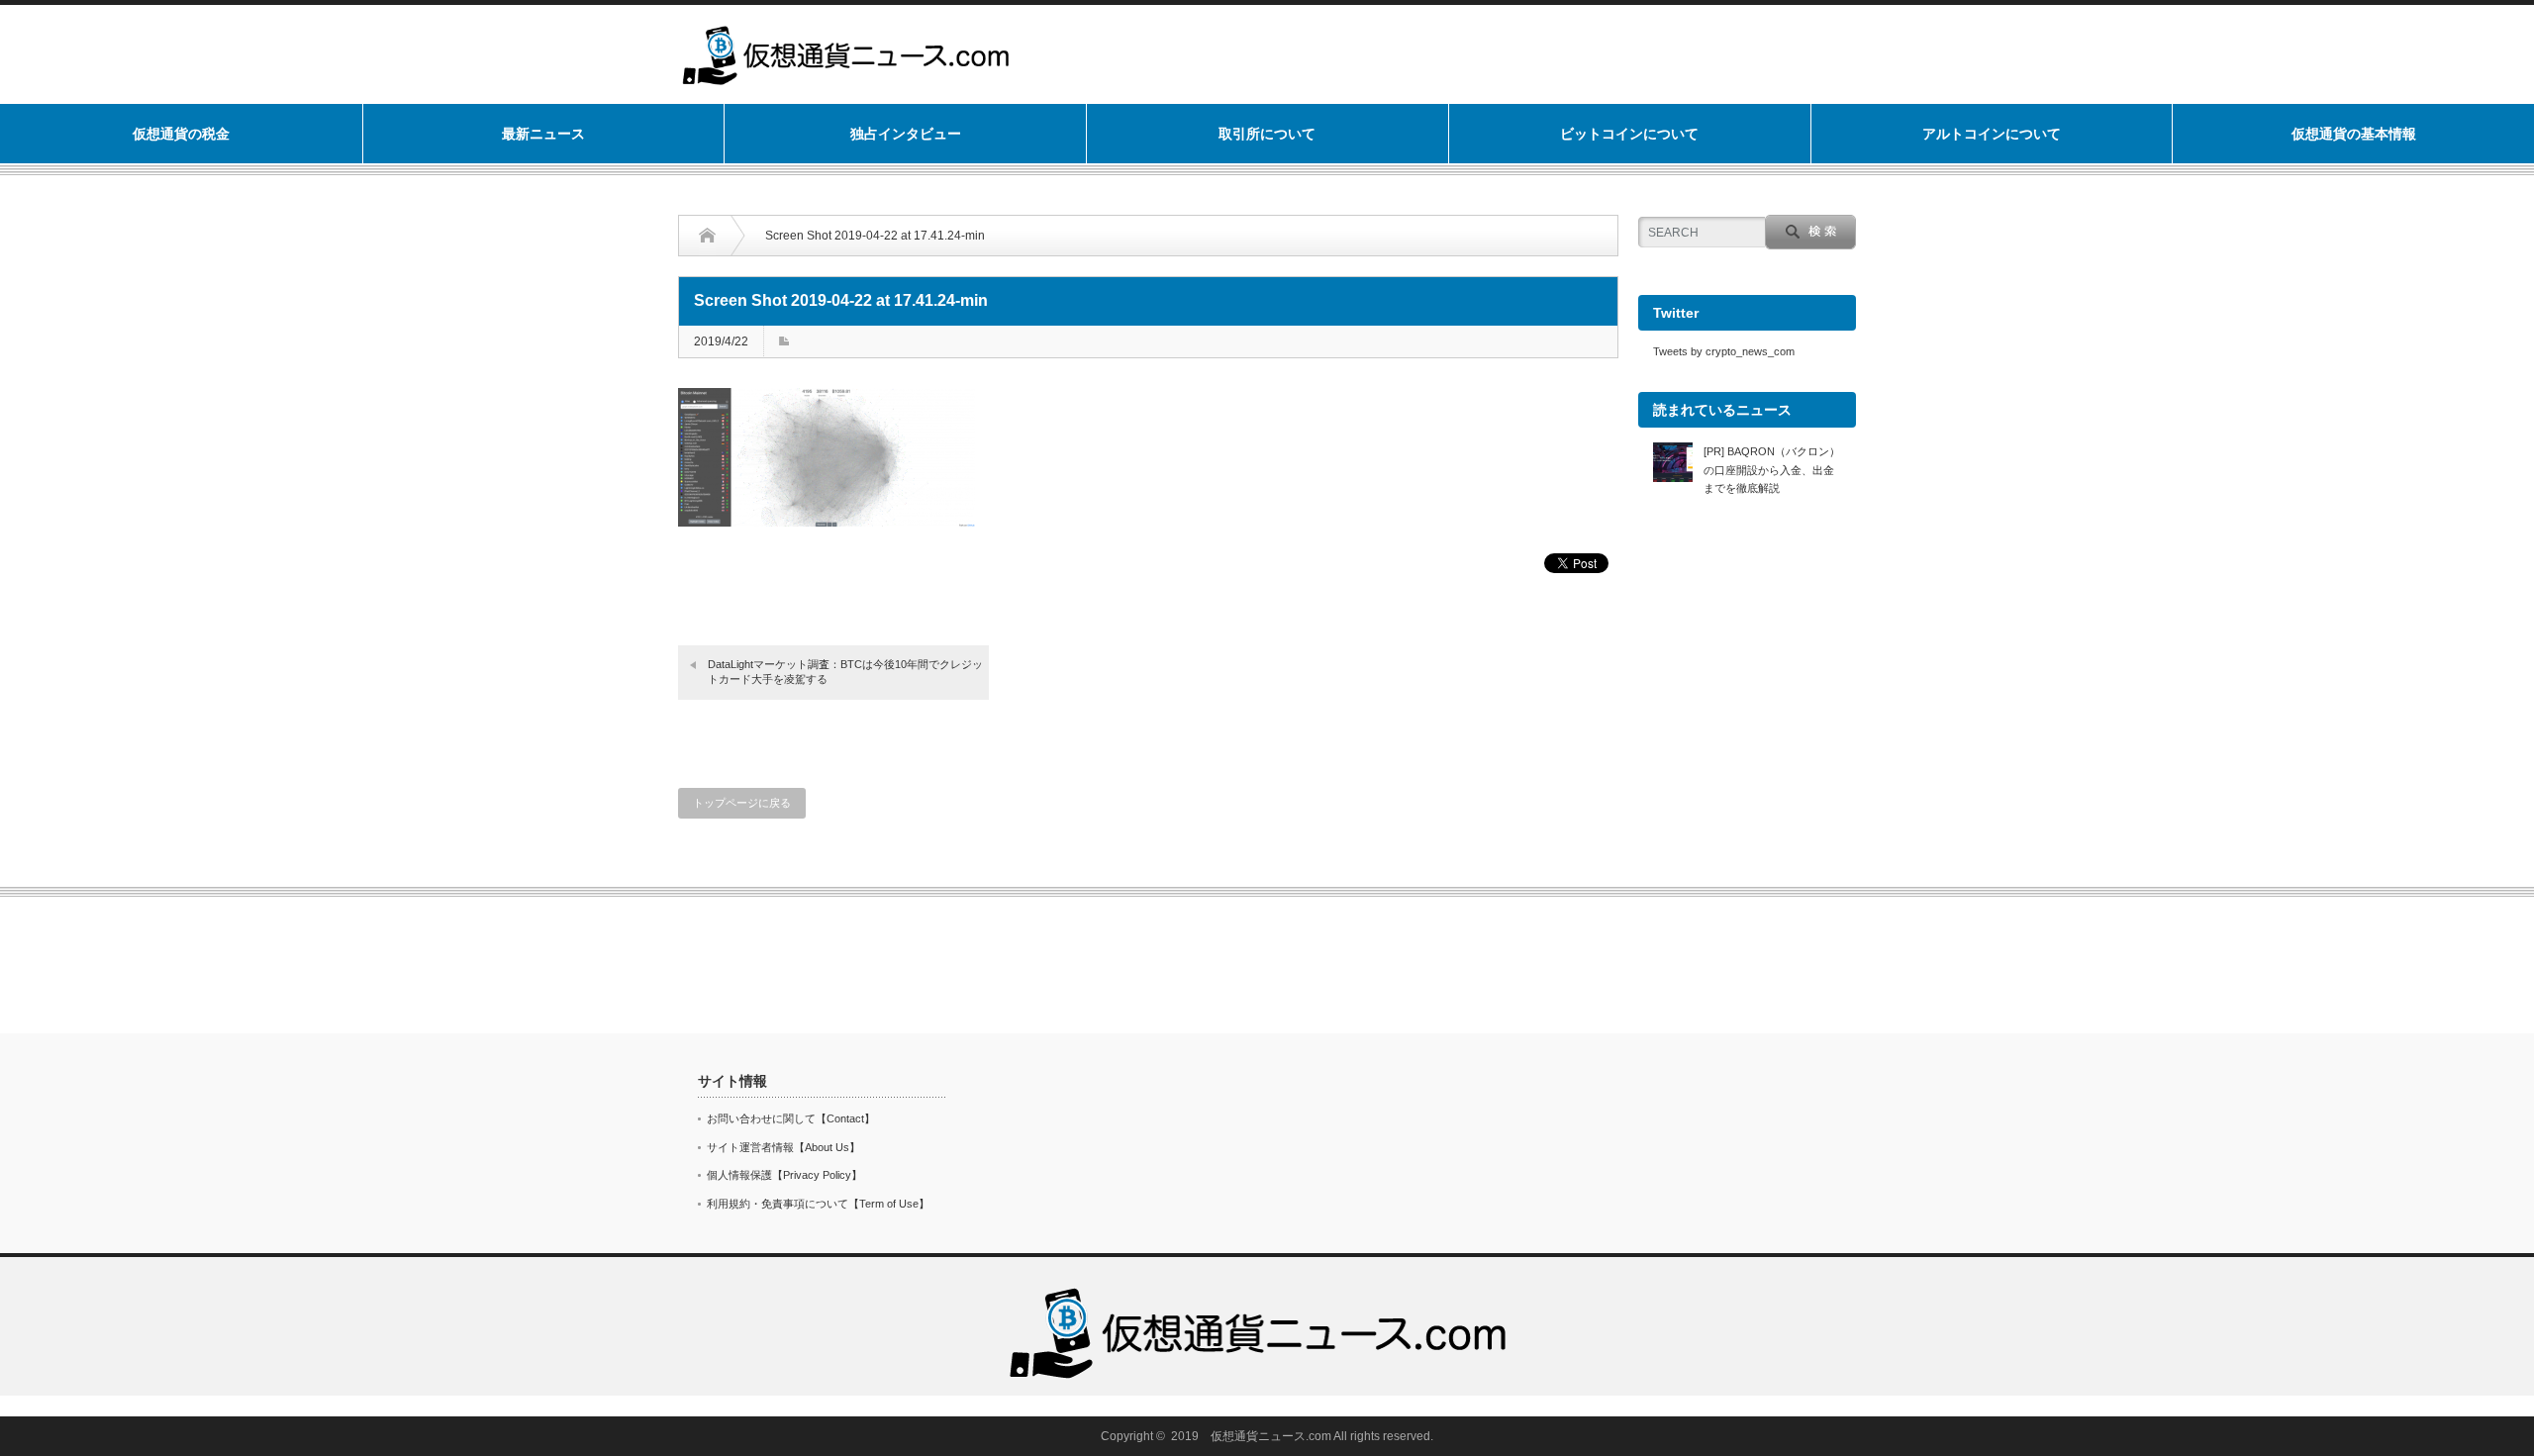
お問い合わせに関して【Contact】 (791, 1118)
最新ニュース (543, 134)
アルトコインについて (1992, 134)
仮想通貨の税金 (181, 134)
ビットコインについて (1629, 134)
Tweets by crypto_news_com (1724, 351)
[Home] (722, 236)
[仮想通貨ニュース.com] (1260, 1290)
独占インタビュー (906, 134)
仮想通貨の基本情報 (2354, 134)
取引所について (1267, 134)
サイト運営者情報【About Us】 (783, 1147)
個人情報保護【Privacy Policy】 (784, 1175)
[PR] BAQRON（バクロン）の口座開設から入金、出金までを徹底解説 (1772, 470)
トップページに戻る (742, 803)
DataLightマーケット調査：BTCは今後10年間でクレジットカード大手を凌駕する (845, 672)
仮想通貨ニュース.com (1271, 1436)
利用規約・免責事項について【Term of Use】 (818, 1204)
